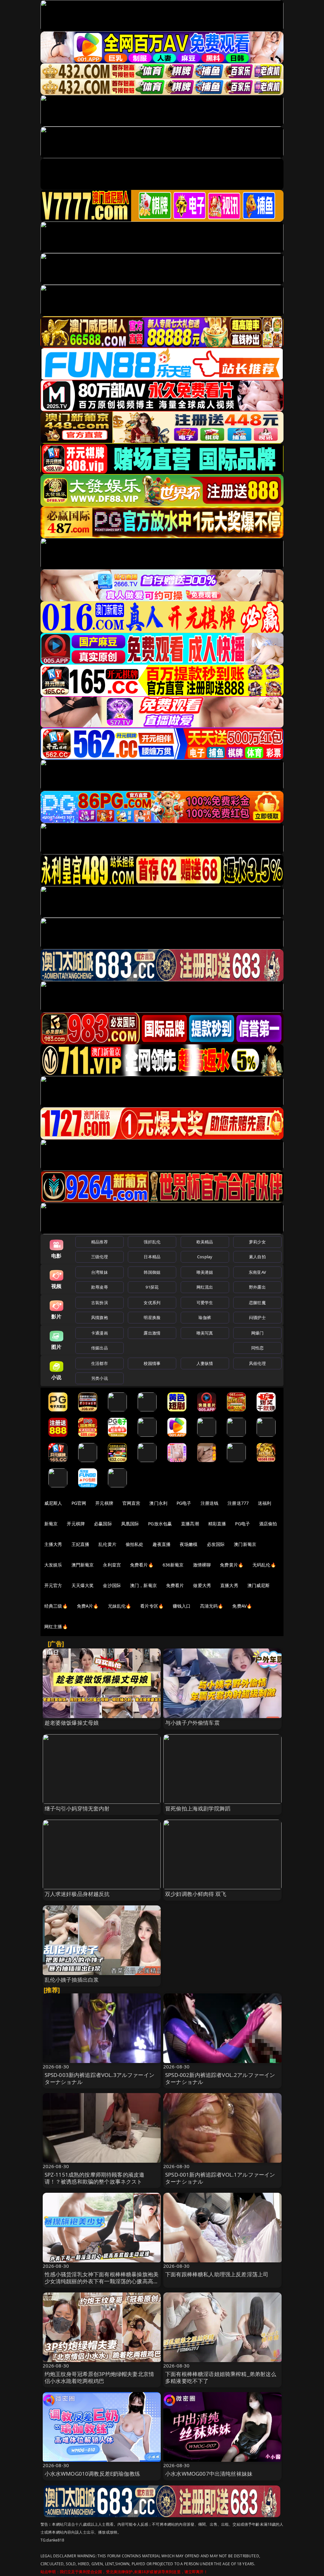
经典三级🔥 (56, 1606)
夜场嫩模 (189, 1544)
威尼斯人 (53, 1503)
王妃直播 (81, 1544)
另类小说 (100, 1378)
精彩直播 (217, 1524)
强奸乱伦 (152, 1242)
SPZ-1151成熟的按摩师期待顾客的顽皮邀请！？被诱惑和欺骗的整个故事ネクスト (95, 2178)
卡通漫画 (100, 1333)
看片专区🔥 (152, 1606)
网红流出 (205, 1287)
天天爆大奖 (83, 1585)
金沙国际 (112, 1585)
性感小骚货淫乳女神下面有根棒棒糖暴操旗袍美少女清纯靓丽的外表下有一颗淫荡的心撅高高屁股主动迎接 (102, 2281)
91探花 (152, 1287)
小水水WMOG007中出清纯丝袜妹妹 (209, 2474)
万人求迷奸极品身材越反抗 (77, 1894)
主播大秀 (53, 1544)
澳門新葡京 (83, 1565)
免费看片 (175, 1585)
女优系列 (152, 1303)
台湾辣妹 (100, 1272)
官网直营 (131, 1503)
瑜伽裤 (205, 1317)
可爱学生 (205, 1303)
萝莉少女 (257, 1242)
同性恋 (257, 1348)
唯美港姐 (205, 1272)
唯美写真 (205, 1333)
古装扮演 (100, 1303)
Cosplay (205, 1257)
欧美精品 (205, 1242)
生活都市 (100, 1363)
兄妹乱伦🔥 (120, 1606)
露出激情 (152, 1333)
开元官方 (53, 1585)
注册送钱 (210, 1503)
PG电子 (184, 1503)
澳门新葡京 (245, 1544)
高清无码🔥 (212, 1606)
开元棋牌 (104, 1503)
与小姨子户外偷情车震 (192, 1723)
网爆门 (257, 1333)
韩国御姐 (152, 1272)
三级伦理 (100, 1257)
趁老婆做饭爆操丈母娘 (72, 1723)
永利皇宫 (112, 1565)
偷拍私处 (135, 1544)
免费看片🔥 (142, 1565)
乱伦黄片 (107, 1544)
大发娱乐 (53, 1565)
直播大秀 (229, 1585)
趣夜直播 (162, 1544)
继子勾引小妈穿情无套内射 (77, 1808)
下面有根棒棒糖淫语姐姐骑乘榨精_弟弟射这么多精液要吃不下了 (221, 2377)
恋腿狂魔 (257, 1303)
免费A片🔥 (88, 1606)
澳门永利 (158, 1503)
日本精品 (152, 1257)
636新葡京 (173, 1565)
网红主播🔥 (56, 1626)
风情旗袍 (100, 1317)
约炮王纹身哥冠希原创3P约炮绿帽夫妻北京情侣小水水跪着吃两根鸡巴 (100, 2377)
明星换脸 (152, 1317)
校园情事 (152, 1363)
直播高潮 (190, 1524)
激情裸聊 (202, 1565)
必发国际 (216, 1544)
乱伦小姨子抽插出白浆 (72, 1980)
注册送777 (238, 1503)
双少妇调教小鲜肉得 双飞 (196, 1894)
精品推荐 (100, 1242)
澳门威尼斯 (259, 1585)
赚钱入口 (182, 1606)
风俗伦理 (257, 1363)
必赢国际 (103, 1524)
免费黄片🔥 (232, 1565)
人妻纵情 (205, 1363)
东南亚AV (257, 1272)
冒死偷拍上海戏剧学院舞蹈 (198, 1808)
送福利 (265, 1503)
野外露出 (257, 1287)
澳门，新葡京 (143, 1585)
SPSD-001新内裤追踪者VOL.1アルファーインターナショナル (220, 2178)
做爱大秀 (202, 1585)
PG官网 (79, 1503)
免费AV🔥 (242, 1606)
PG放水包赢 (160, 1524)
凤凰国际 (130, 1524)
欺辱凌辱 (100, 1287)
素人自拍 (257, 1257)
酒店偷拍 (268, 1524)
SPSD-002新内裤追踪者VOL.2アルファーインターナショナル (220, 2078)
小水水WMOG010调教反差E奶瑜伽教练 (92, 2474)
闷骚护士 (257, 1317)
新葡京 (51, 1524)
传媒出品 (100, 1348)
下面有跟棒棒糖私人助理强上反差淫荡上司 (217, 2274)
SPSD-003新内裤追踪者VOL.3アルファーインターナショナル (100, 2078)
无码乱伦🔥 (264, 1565)
